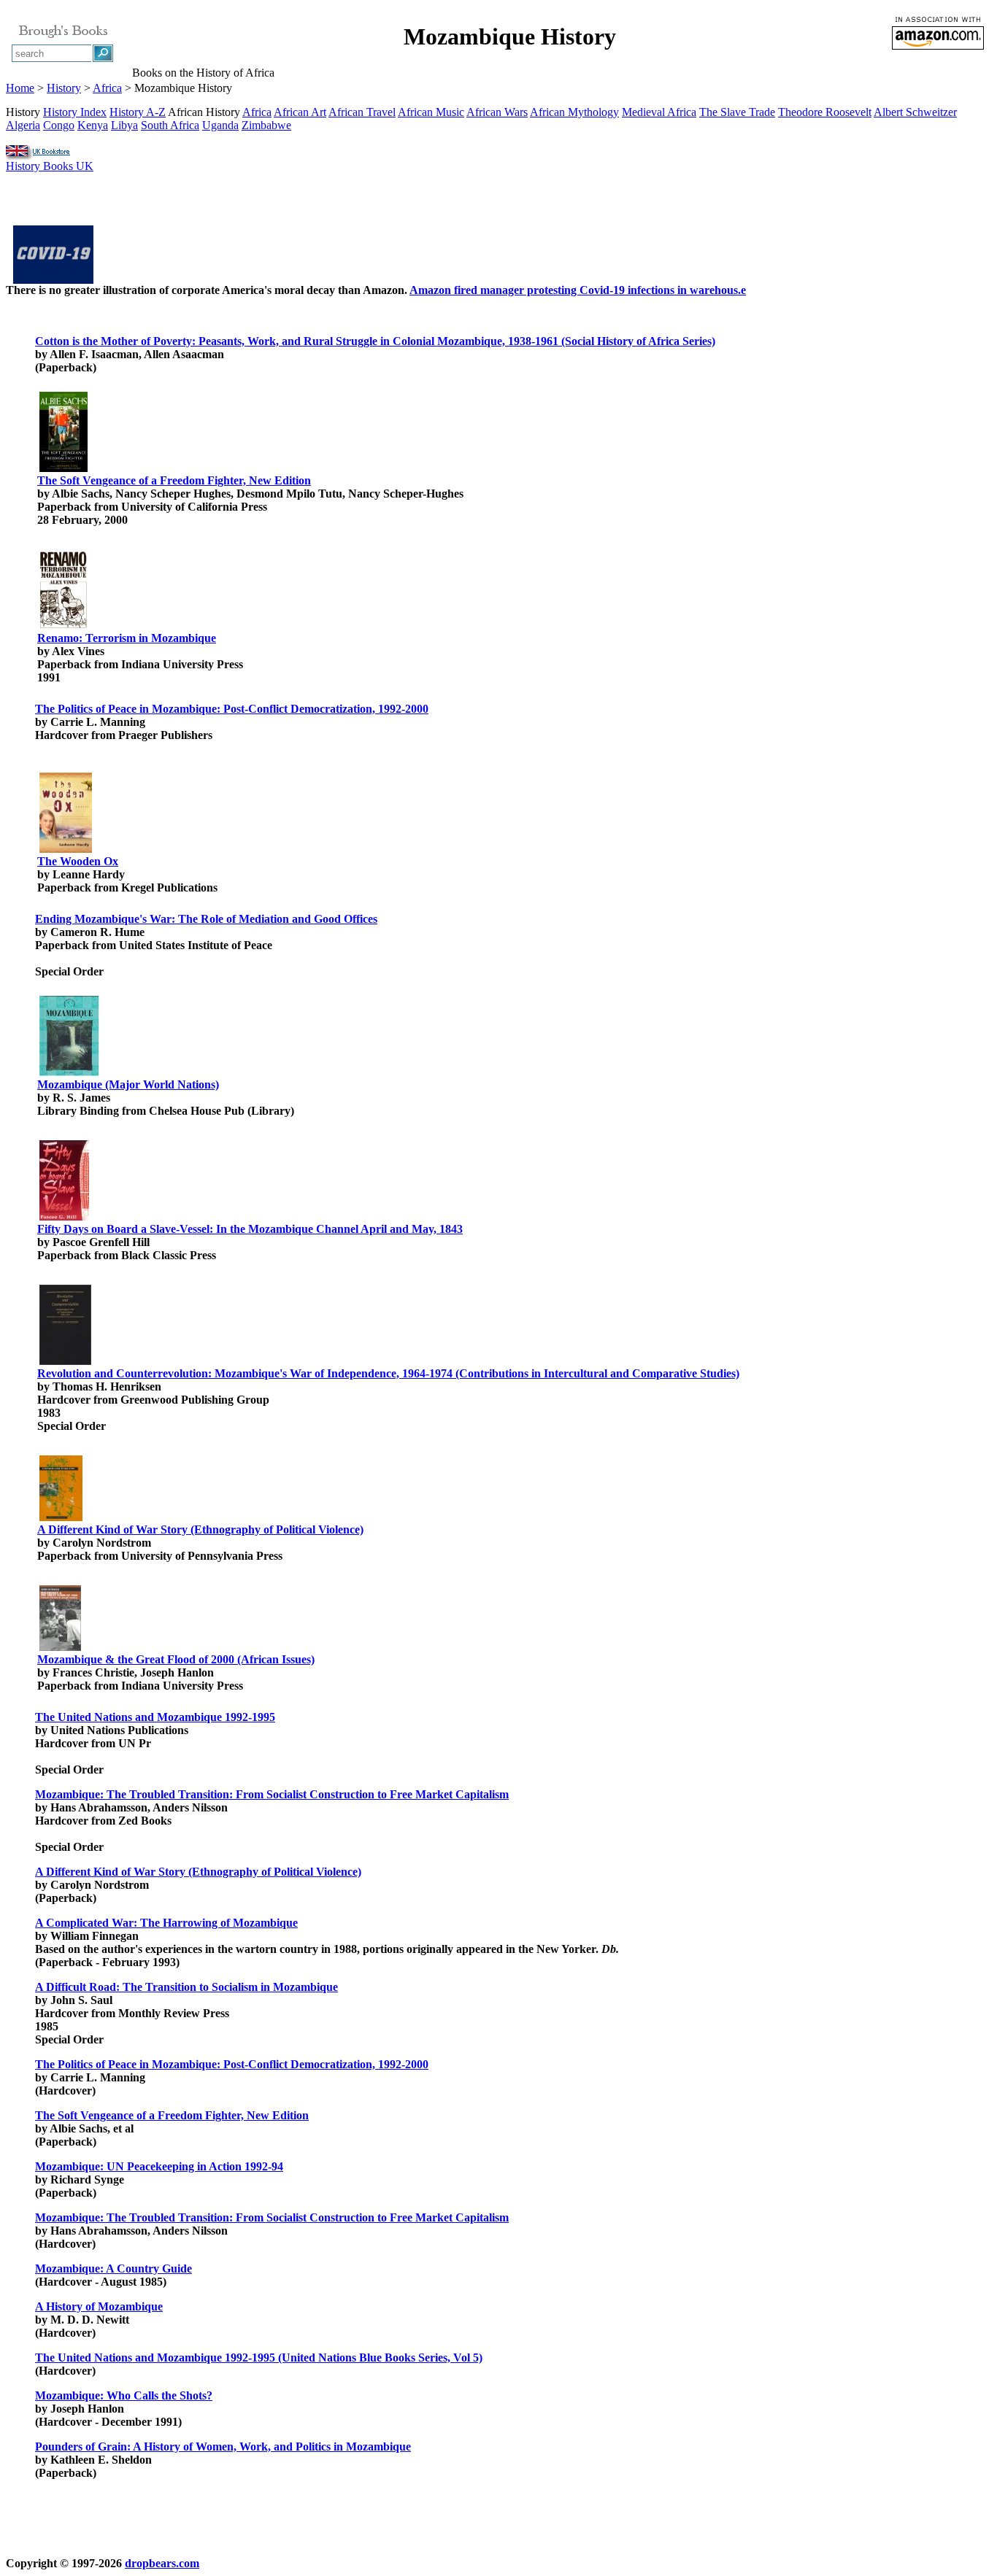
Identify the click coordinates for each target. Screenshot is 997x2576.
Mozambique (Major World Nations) (128, 1084)
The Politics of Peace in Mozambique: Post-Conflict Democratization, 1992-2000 (232, 709)
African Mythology (574, 112)
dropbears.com (162, 2563)
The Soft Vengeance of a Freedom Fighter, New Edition (174, 480)
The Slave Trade (737, 112)
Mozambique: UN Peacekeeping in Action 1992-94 (159, 2166)
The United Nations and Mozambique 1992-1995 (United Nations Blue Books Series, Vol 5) (259, 2358)
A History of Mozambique (99, 2306)
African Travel (362, 112)
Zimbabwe (266, 125)
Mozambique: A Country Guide (113, 2268)
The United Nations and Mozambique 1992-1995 (155, 1717)
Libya (124, 125)
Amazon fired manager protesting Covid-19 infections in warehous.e (578, 290)
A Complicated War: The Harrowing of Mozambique (166, 1923)
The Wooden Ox (78, 861)
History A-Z (138, 112)
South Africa (170, 125)
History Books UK (50, 166)
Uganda (220, 125)
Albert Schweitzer (915, 112)
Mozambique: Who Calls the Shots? (124, 2395)
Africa (107, 88)
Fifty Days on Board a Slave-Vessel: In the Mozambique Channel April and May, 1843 (250, 1229)
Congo (59, 125)
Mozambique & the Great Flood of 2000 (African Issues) (176, 1659)
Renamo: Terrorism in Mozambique (127, 638)
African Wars (497, 112)
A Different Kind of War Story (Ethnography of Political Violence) (200, 1529)
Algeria (23, 125)
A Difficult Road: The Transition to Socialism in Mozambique (186, 1987)
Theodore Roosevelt (825, 112)
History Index (75, 112)
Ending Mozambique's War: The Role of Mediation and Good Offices (206, 919)
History (64, 88)
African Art (300, 112)
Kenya (93, 125)
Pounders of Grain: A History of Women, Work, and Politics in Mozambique (223, 2447)
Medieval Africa (659, 112)
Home (20, 88)
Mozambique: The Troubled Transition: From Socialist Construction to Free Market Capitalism (272, 1794)
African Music (431, 112)
